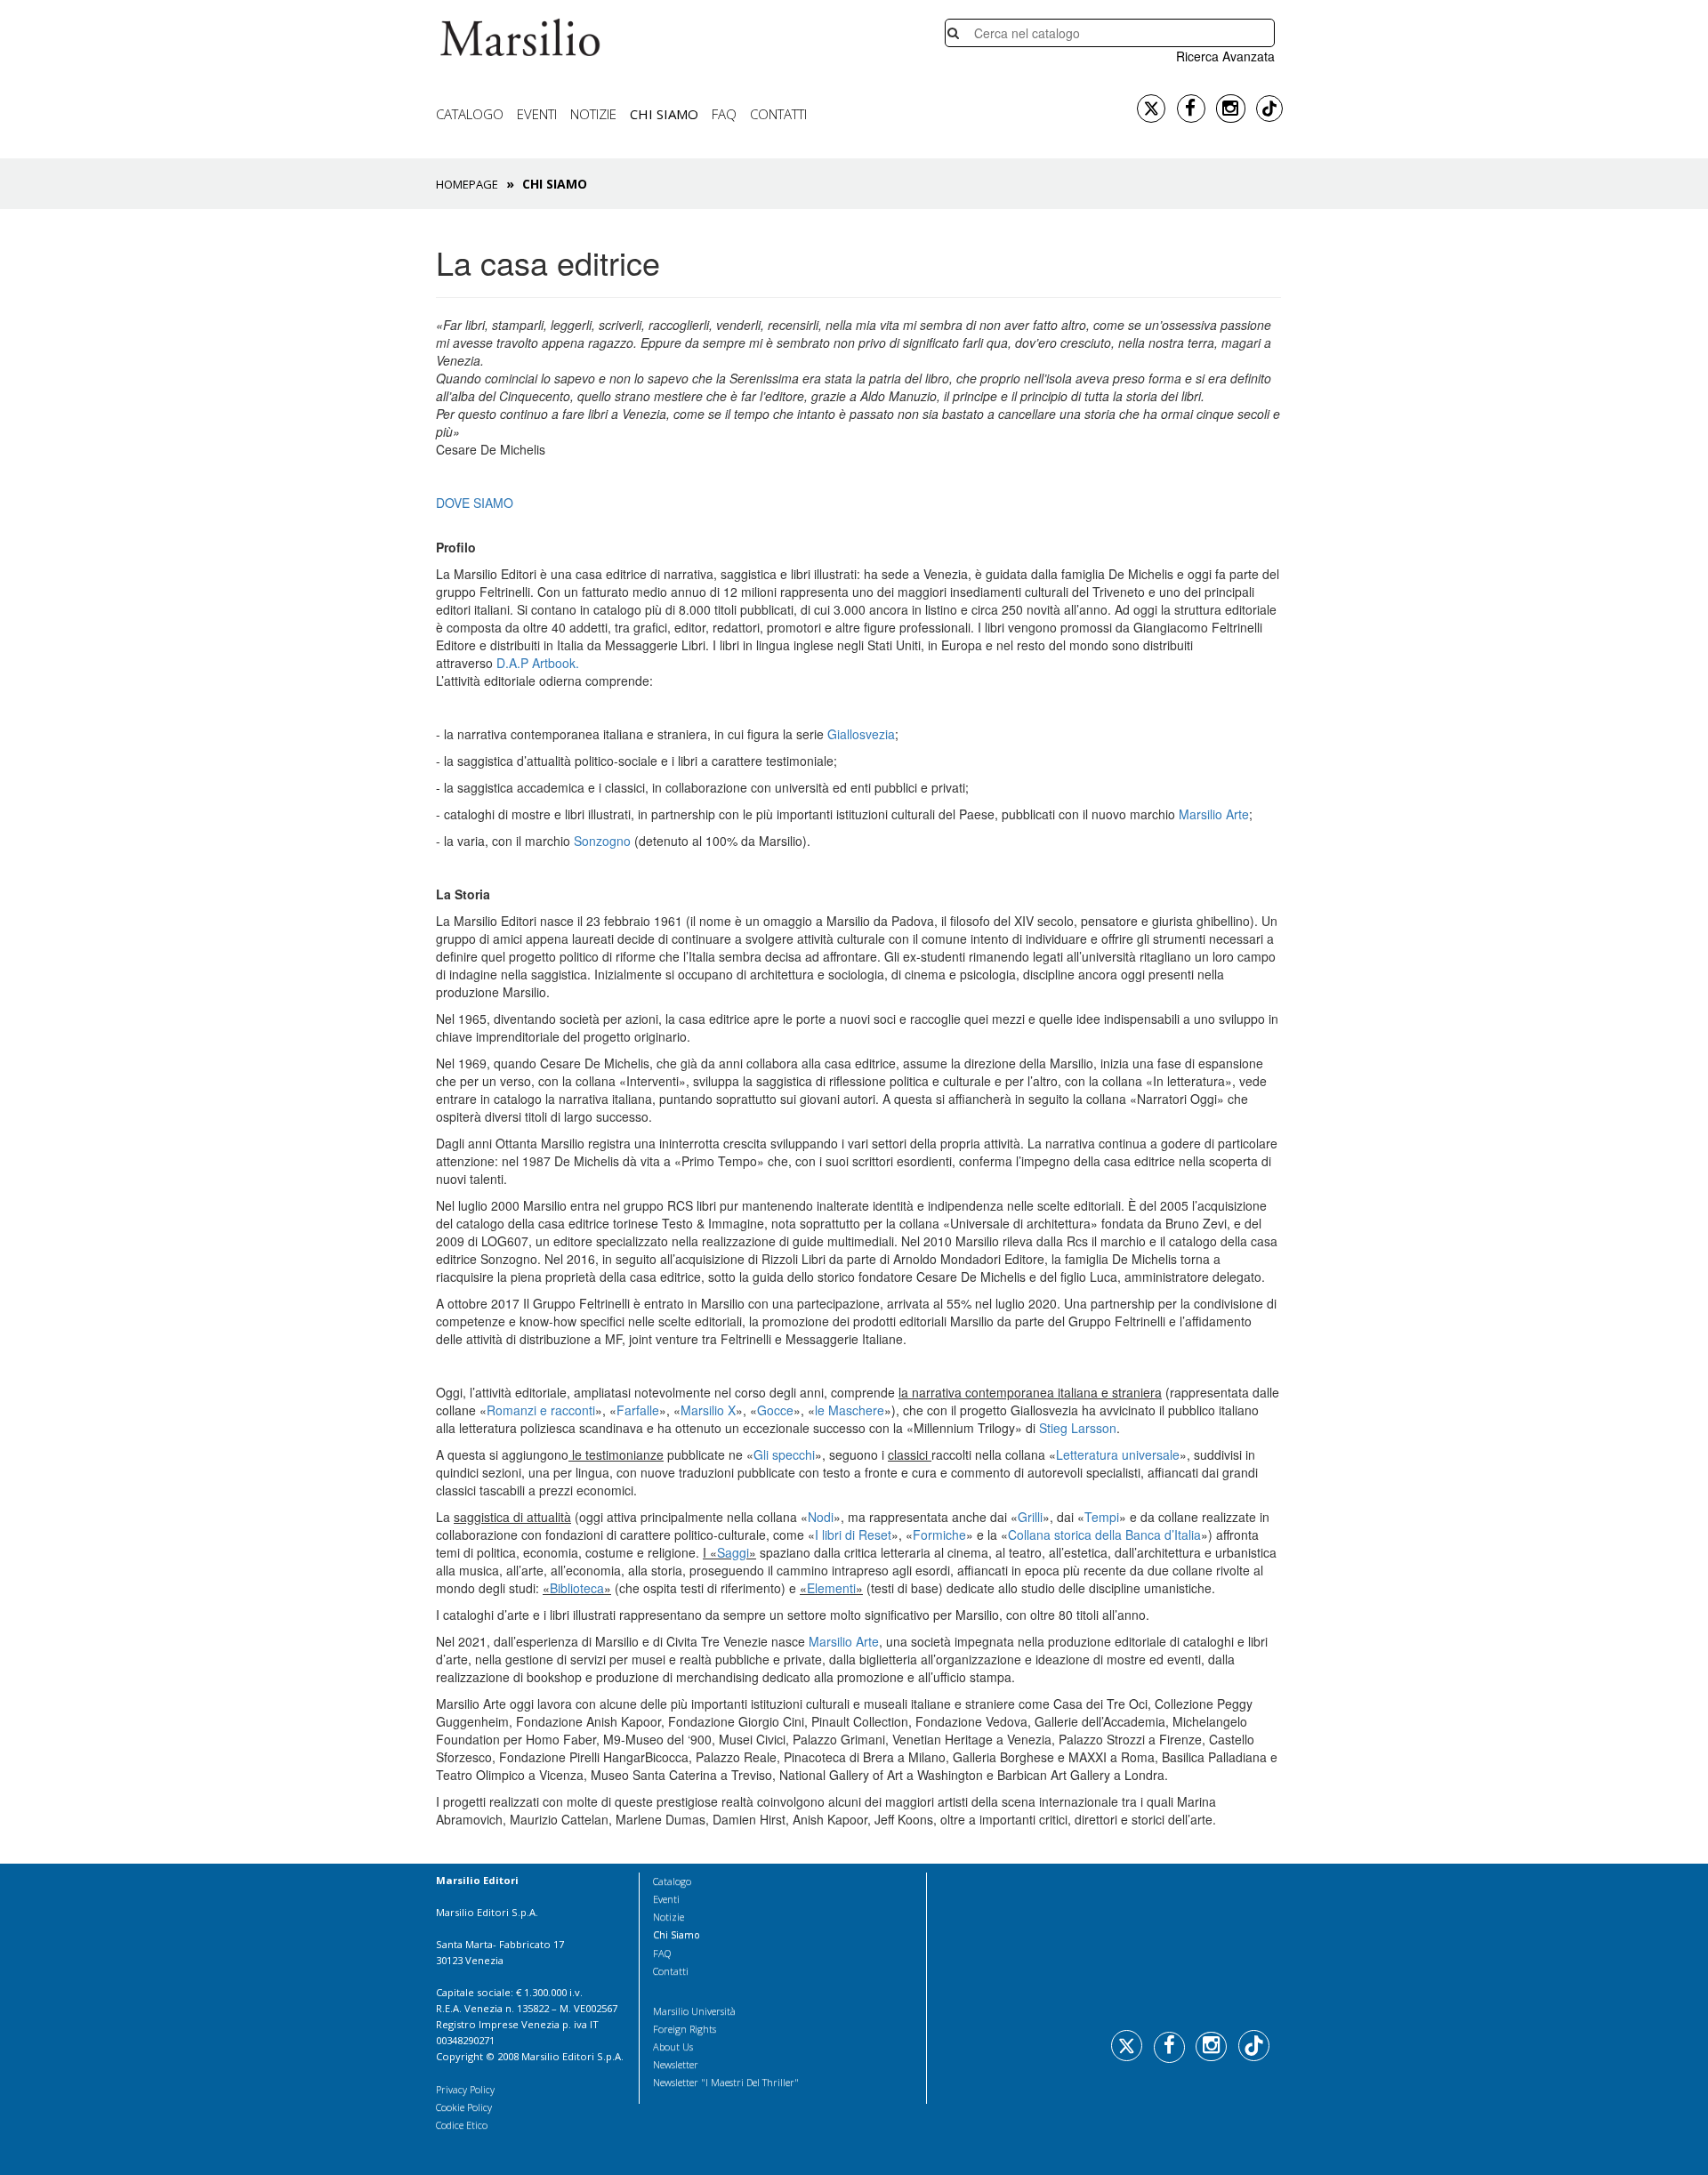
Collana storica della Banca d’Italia (1104, 1535)
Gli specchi (784, 1454)
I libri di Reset (853, 1535)
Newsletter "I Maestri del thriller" (726, 2082)
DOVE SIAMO (475, 503)
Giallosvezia (861, 734)
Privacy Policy (465, 2089)
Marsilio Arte (1214, 814)
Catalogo (470, 114)
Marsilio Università (694, 2011)
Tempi (1102, 1517)
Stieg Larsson (1078, 1428)
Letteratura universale (1118, 1454)
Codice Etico (462, 2125)
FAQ (724, 114)
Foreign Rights (685, 2029)
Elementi (831, 1588)
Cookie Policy (464, 2107)
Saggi (733, 1552)
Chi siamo (664, 114)
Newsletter (676, 2064)
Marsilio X (708, 1410)
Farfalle (638, 1410)
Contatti (778, 114)
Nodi (821, 1517)
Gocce (775, 1410)
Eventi (537, 114)
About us (673, 2046)
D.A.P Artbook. (538, 663)
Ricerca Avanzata (1225, 56)
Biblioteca (577, 1588)
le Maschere (850, 1410)
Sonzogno (604, 841)
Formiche (939, 1535)
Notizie (593, 114)
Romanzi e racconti (541, 1410)
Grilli (1030, 1517)
